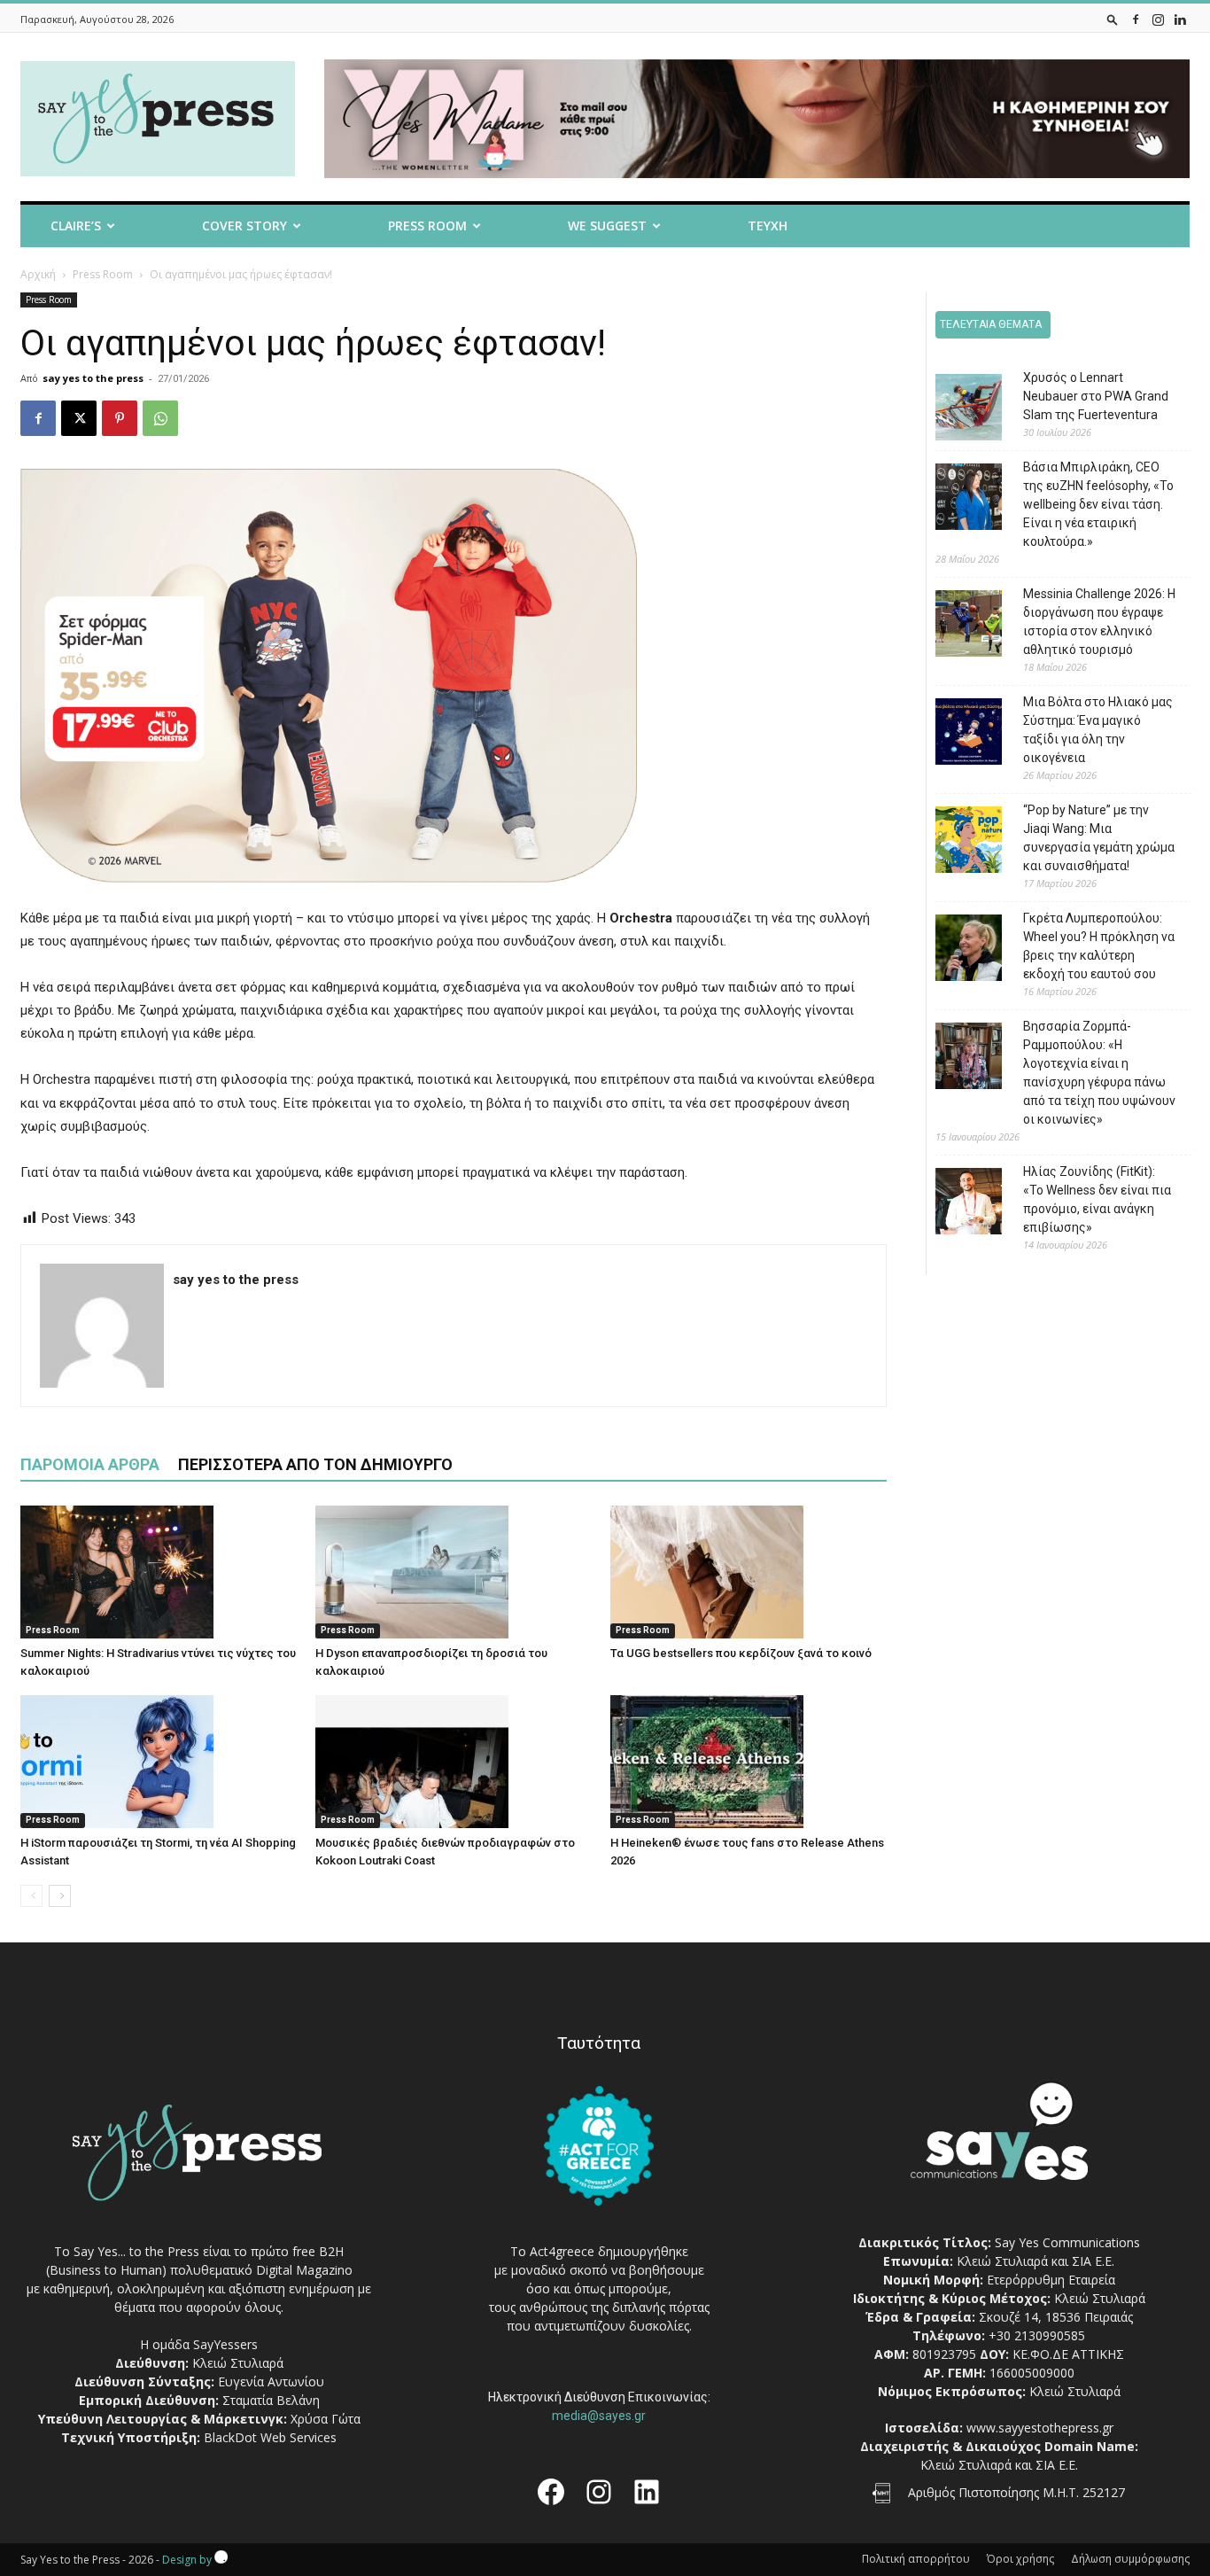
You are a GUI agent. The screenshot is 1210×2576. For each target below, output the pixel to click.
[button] (1113, 19)
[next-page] (60, 1896)
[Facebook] (1136, 19)
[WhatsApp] (160, 418)
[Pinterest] (120, 418)
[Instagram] (1158, 19)
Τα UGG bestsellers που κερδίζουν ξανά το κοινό (741, 1653)
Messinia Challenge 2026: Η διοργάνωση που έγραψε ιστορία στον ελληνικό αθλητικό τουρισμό (1099, 622)
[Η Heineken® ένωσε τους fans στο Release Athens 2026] (748, 1762)
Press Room (103, 274)
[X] (79, 418)
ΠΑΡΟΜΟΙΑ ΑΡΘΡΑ (90, 1464)
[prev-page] (31, 1896)
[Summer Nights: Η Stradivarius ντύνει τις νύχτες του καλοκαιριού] (159, 1572)
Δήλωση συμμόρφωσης (1130, 2559)
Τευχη (768, 226)
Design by (188, 2560)
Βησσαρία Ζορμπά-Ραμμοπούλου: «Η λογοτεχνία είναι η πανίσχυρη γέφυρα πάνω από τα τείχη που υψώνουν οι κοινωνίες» (1099, 1073)
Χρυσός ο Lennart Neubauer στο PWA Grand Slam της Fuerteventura (1096, 396)
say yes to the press (93, 378)
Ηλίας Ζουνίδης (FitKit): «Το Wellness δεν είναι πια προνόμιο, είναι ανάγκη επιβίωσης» (1097, 1199)
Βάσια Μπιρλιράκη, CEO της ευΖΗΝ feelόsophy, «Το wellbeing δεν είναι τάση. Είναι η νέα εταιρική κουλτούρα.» (1098, 504)
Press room (427, 226)
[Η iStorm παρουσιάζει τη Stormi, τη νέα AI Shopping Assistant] (159, 1762)
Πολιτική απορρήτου (916, 2559)
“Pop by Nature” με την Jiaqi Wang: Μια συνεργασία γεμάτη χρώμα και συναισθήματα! (1099, 838)
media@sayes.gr (599, 2416)
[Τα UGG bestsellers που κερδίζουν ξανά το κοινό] (748, 1572)
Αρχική (38, 274)
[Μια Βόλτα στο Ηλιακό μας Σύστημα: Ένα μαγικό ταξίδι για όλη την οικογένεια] (955, 734)
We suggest (607, 226)
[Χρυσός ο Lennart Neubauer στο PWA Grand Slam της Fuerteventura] (955, 410)
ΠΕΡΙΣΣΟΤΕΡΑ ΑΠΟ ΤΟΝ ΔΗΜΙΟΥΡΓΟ (315, 1464)
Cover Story (244, 226)
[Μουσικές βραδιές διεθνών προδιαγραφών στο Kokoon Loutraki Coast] (454, 1762)
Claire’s (76, 226)
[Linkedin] (1180, 19)
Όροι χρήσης (1020, 2559)
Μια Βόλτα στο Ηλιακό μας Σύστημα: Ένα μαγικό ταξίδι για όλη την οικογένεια (1098, 730)
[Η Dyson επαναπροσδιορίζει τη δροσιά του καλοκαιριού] (454, 1572)
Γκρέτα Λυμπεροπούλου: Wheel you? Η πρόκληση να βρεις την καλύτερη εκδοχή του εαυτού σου (1099, 946)
